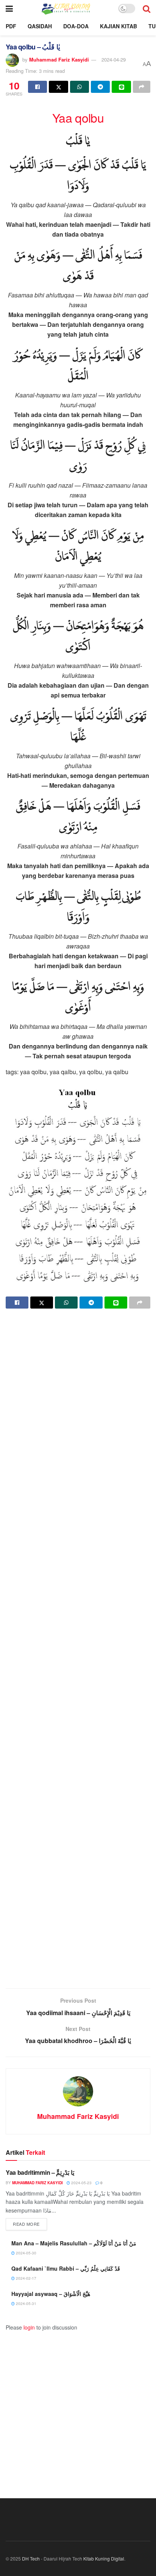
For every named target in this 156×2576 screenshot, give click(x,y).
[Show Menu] (9, 8)
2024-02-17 (26, 2278)
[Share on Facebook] (37, 87)
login (29, 2327)
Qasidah (40, 26)
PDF (11, 26)
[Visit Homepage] (65, 8)
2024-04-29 (114, 59)
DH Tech (31, 2558)
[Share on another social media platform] (142, 87)
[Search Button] (147, 8)
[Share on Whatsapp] (80, 87)
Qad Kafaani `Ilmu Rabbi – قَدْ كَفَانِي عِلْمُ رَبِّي (66, 2268)
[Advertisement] (78, 1649)
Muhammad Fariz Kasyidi (59, 59)
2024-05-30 (26, 2253)
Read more (30, 2224)
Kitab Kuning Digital (104, 2558)
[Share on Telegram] (100, 87)
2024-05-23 (81, 2183)
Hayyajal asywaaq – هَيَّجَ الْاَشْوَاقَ (51, 2294)
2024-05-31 (26, 2303)
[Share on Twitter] (58, 87)
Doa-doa (76, 26)
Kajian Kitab (119, 26)
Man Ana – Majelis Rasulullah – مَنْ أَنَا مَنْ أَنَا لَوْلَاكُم (74, 2243)
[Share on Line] (121, 87)
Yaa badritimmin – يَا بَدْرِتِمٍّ (40, 2172)
